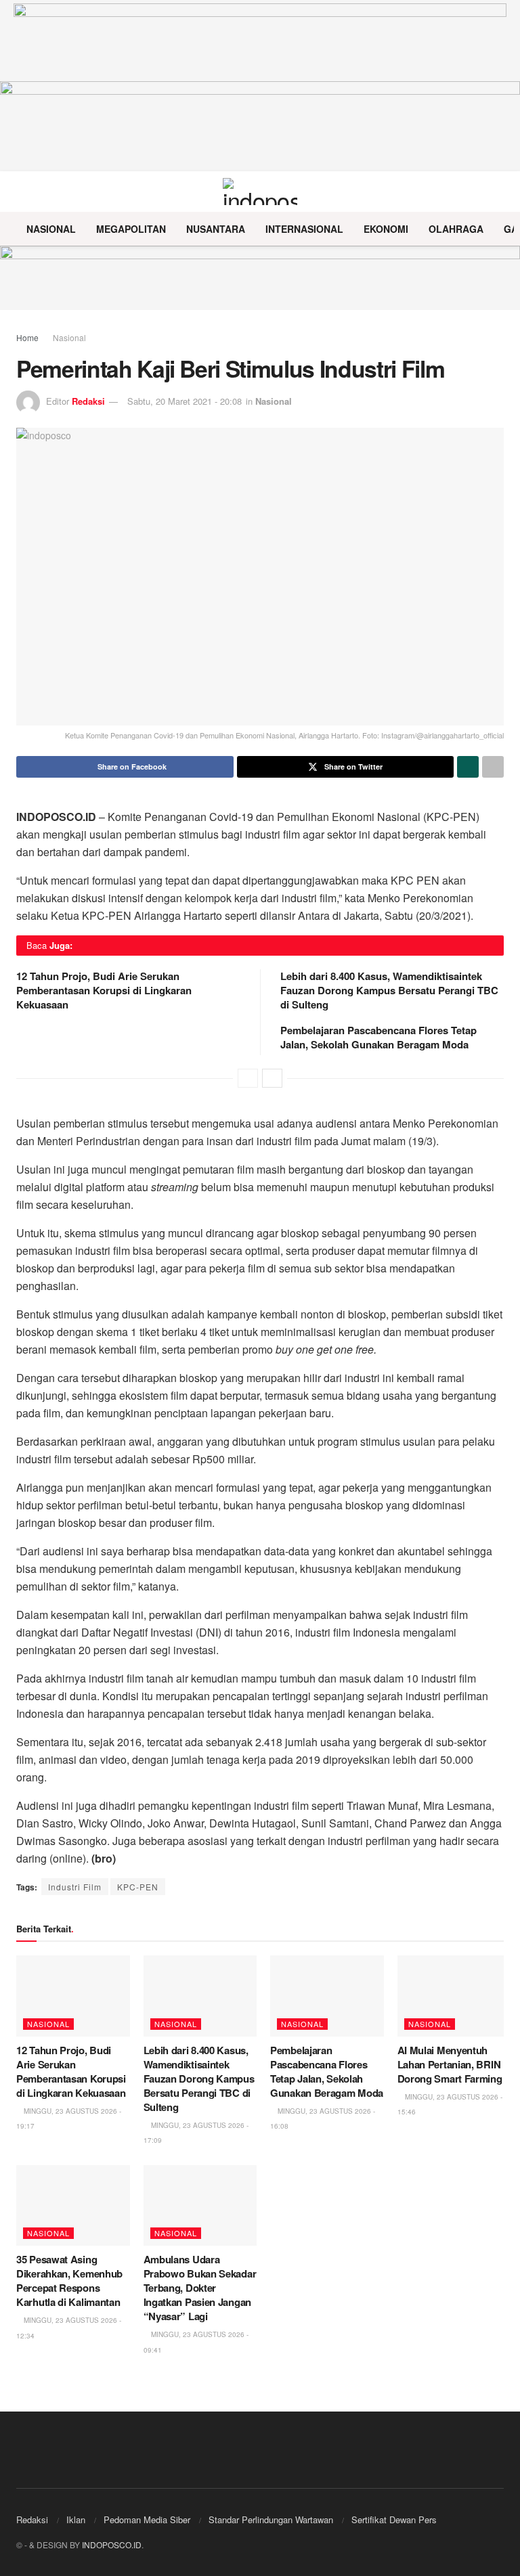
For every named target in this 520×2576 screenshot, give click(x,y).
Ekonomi (386, 229)
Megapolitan (131, 229)
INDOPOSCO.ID (112, 2545)
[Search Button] (498, 192)
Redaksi (88, 401)
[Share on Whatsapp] (468, 767)
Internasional (304, 229)
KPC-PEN (138, 1887)
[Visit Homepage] (260, 192)
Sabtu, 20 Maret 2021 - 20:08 (185, 401)
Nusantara (216, 229)
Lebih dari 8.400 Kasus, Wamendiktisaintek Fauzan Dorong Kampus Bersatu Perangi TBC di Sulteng (389, 990)
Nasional (51, 229)
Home (27, 337)
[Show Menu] (22, 192)
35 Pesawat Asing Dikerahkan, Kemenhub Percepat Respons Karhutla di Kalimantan (69, 2281)
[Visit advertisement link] (260, 278)
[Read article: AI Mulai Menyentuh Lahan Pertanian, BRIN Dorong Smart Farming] (454, 1996)
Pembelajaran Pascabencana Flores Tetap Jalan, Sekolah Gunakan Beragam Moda (378, 1037)
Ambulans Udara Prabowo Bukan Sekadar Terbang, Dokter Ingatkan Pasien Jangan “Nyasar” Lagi (200, 2288)
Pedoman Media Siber (147, 2519)
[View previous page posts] (248, 1078)
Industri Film (75, 1887)
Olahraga (456, 229)
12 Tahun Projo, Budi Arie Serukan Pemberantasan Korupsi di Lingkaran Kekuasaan (104, 990)
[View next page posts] (272, 1078)
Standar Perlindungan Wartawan (271, 2519)
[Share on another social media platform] (493, 767)
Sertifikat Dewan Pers (394, 2519)
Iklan (76, 2519)
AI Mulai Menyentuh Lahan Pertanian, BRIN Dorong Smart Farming (450, 2064)
